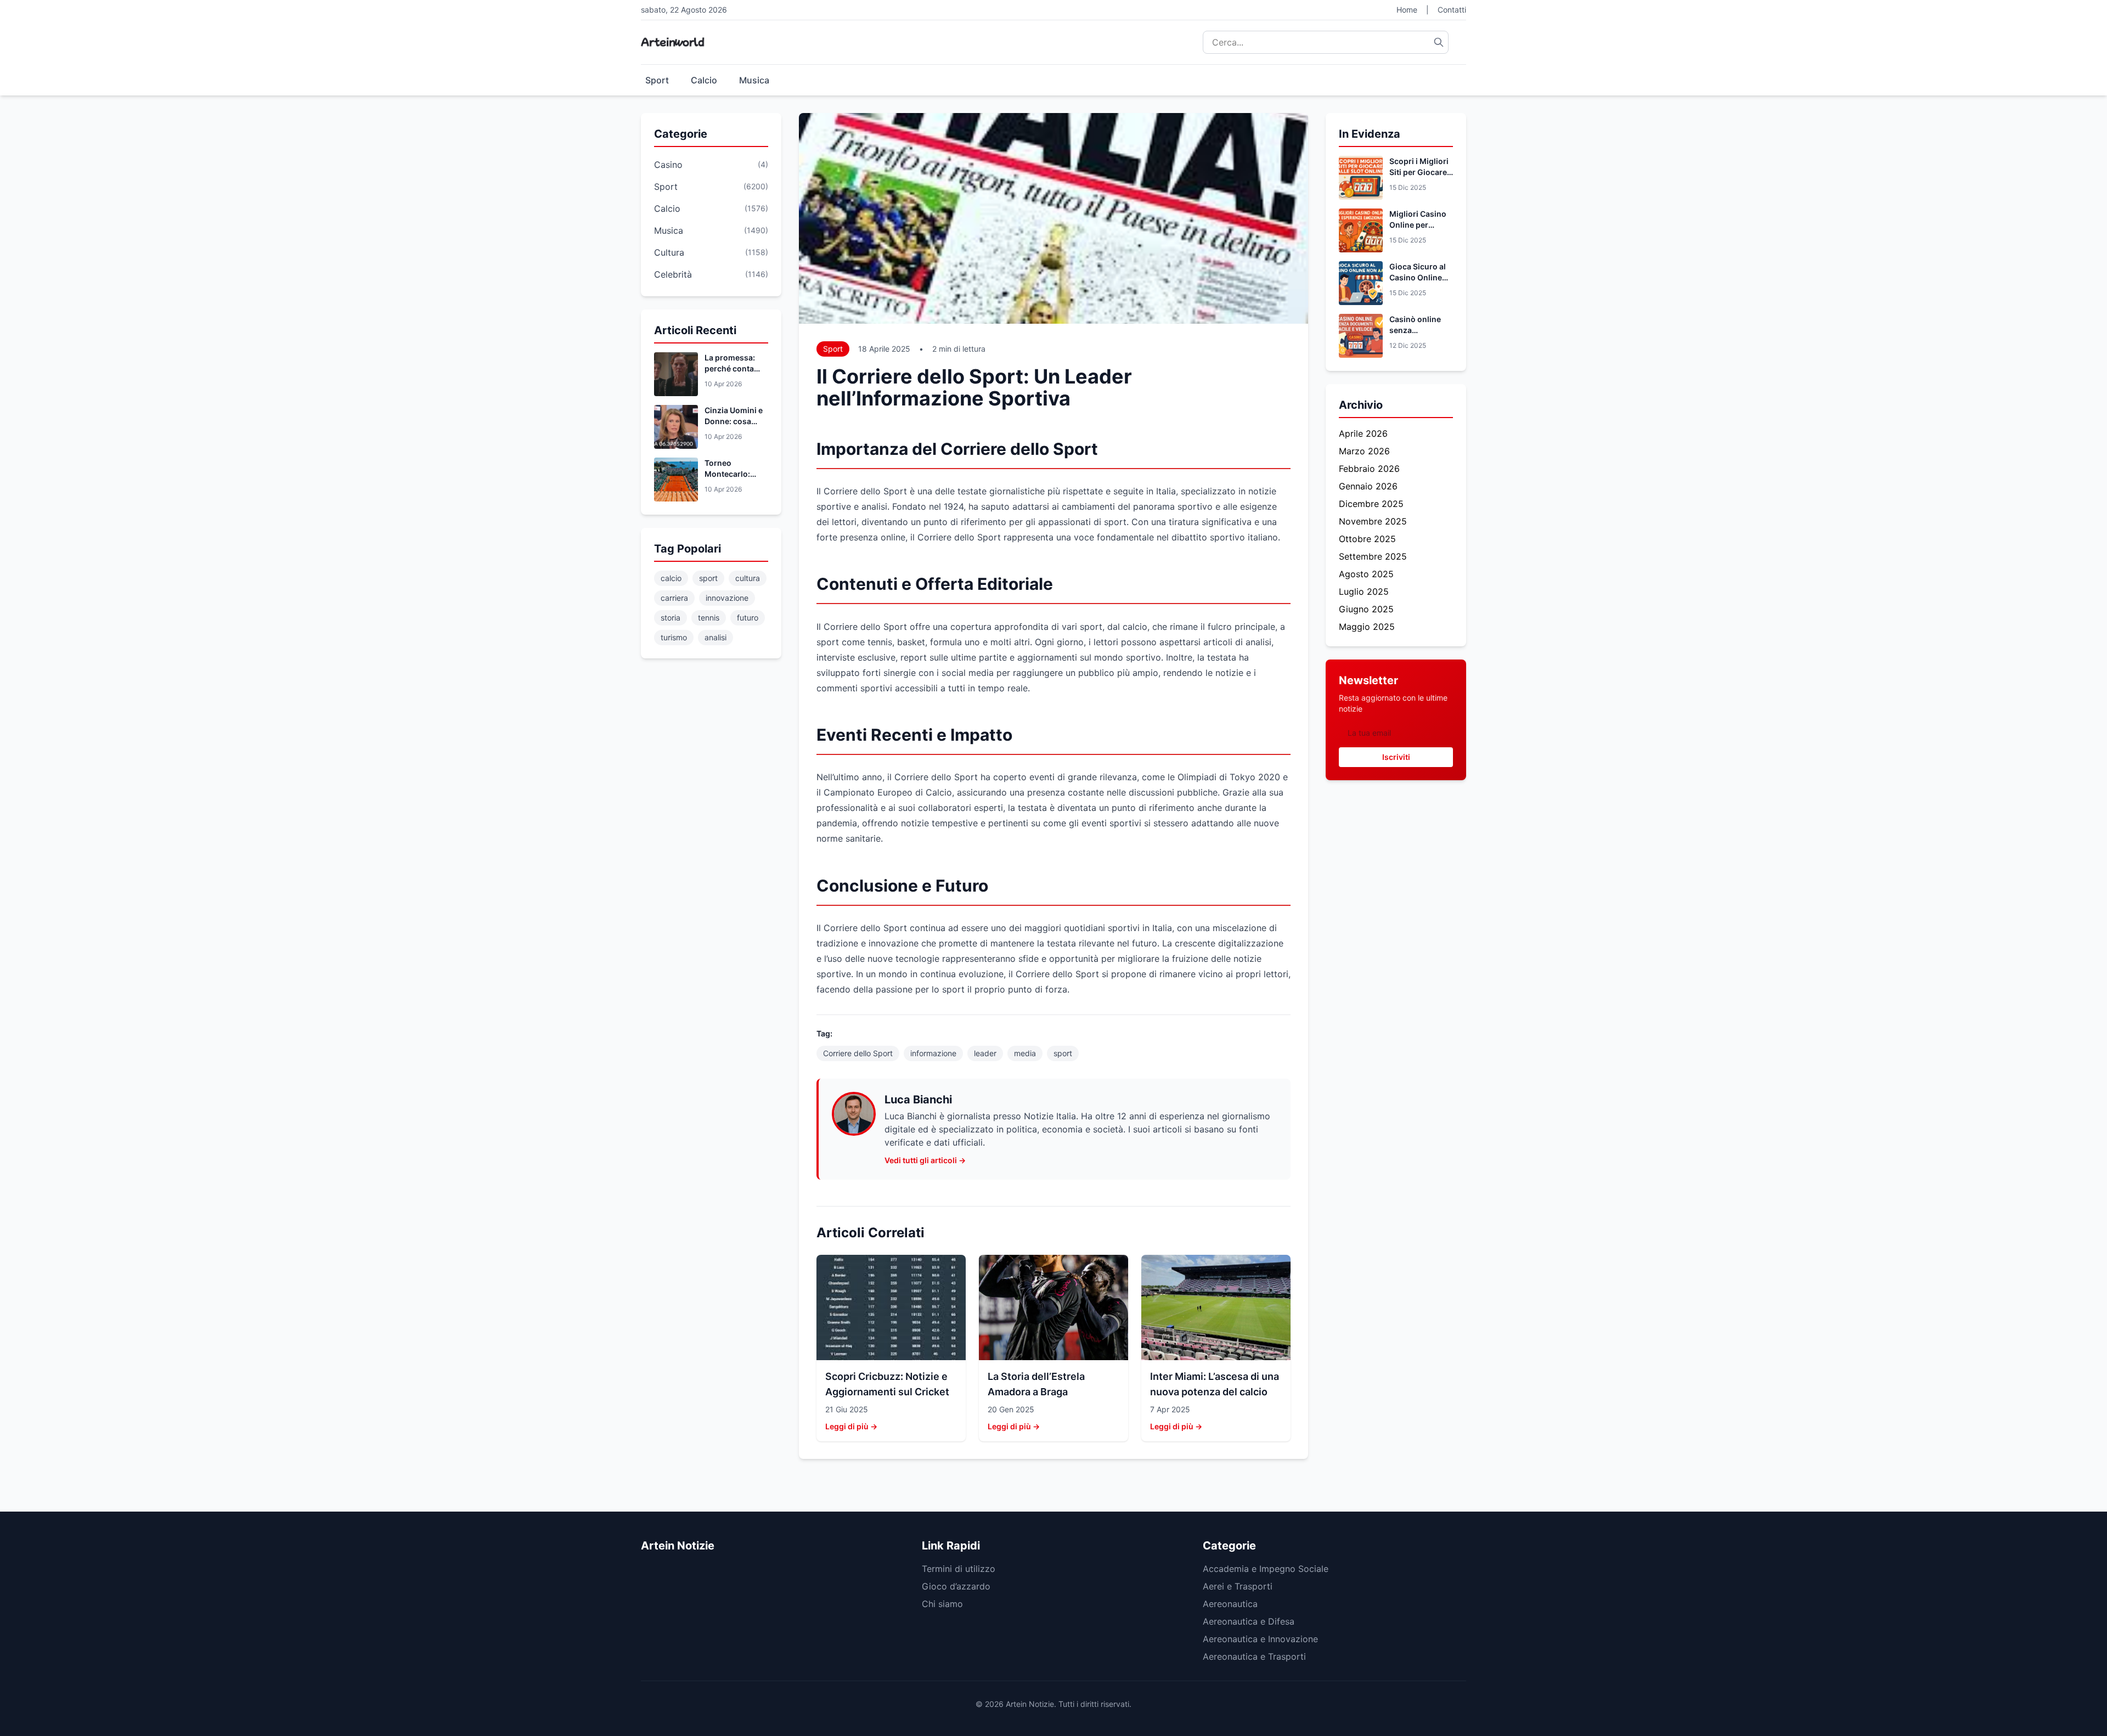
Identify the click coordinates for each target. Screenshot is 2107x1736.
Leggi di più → (851, 1426)
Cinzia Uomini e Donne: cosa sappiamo (734, 421)
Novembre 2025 (1373, 521)
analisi (716, 637)
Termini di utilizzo (959, 1569)
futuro (748, 618)
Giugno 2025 (1366, 609)
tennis (709, 618)
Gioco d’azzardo (956, 1586)
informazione (933, 1053)
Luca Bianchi (918, 1100)
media (1025, 1053)
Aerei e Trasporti (1238, 1586)
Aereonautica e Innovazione (1260, 1639)
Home (1407, 10)
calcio (671, 578)
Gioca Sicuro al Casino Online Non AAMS (1418, 277)
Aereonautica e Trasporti (1254, 1656)
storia (671, 618)
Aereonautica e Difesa (1249, 1621)
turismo (674, 637)
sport (708, 578)
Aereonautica (1230, 1604)
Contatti (1452, 10)
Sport (657, 80)
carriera (674, 598)
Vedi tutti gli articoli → (925, 1160)
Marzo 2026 (1364, 451)
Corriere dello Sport (858, 1053)
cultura (748, 578)
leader (985, 1053)
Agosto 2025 (1366, 574)
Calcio (704, 80)
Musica (754, 80)
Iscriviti (1396, 757)
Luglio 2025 (1364, 591)
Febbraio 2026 (1369, 469)
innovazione (727, 598)
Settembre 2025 (1373, 556)
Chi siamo (942, 1604)
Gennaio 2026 (1368, 486)
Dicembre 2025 (1371, 504)
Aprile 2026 (1363, 433)
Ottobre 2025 (1367, 539)
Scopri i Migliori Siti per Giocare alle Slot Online (1419, 172)
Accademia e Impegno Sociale (1266, 1569)
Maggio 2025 (1367, 627)
